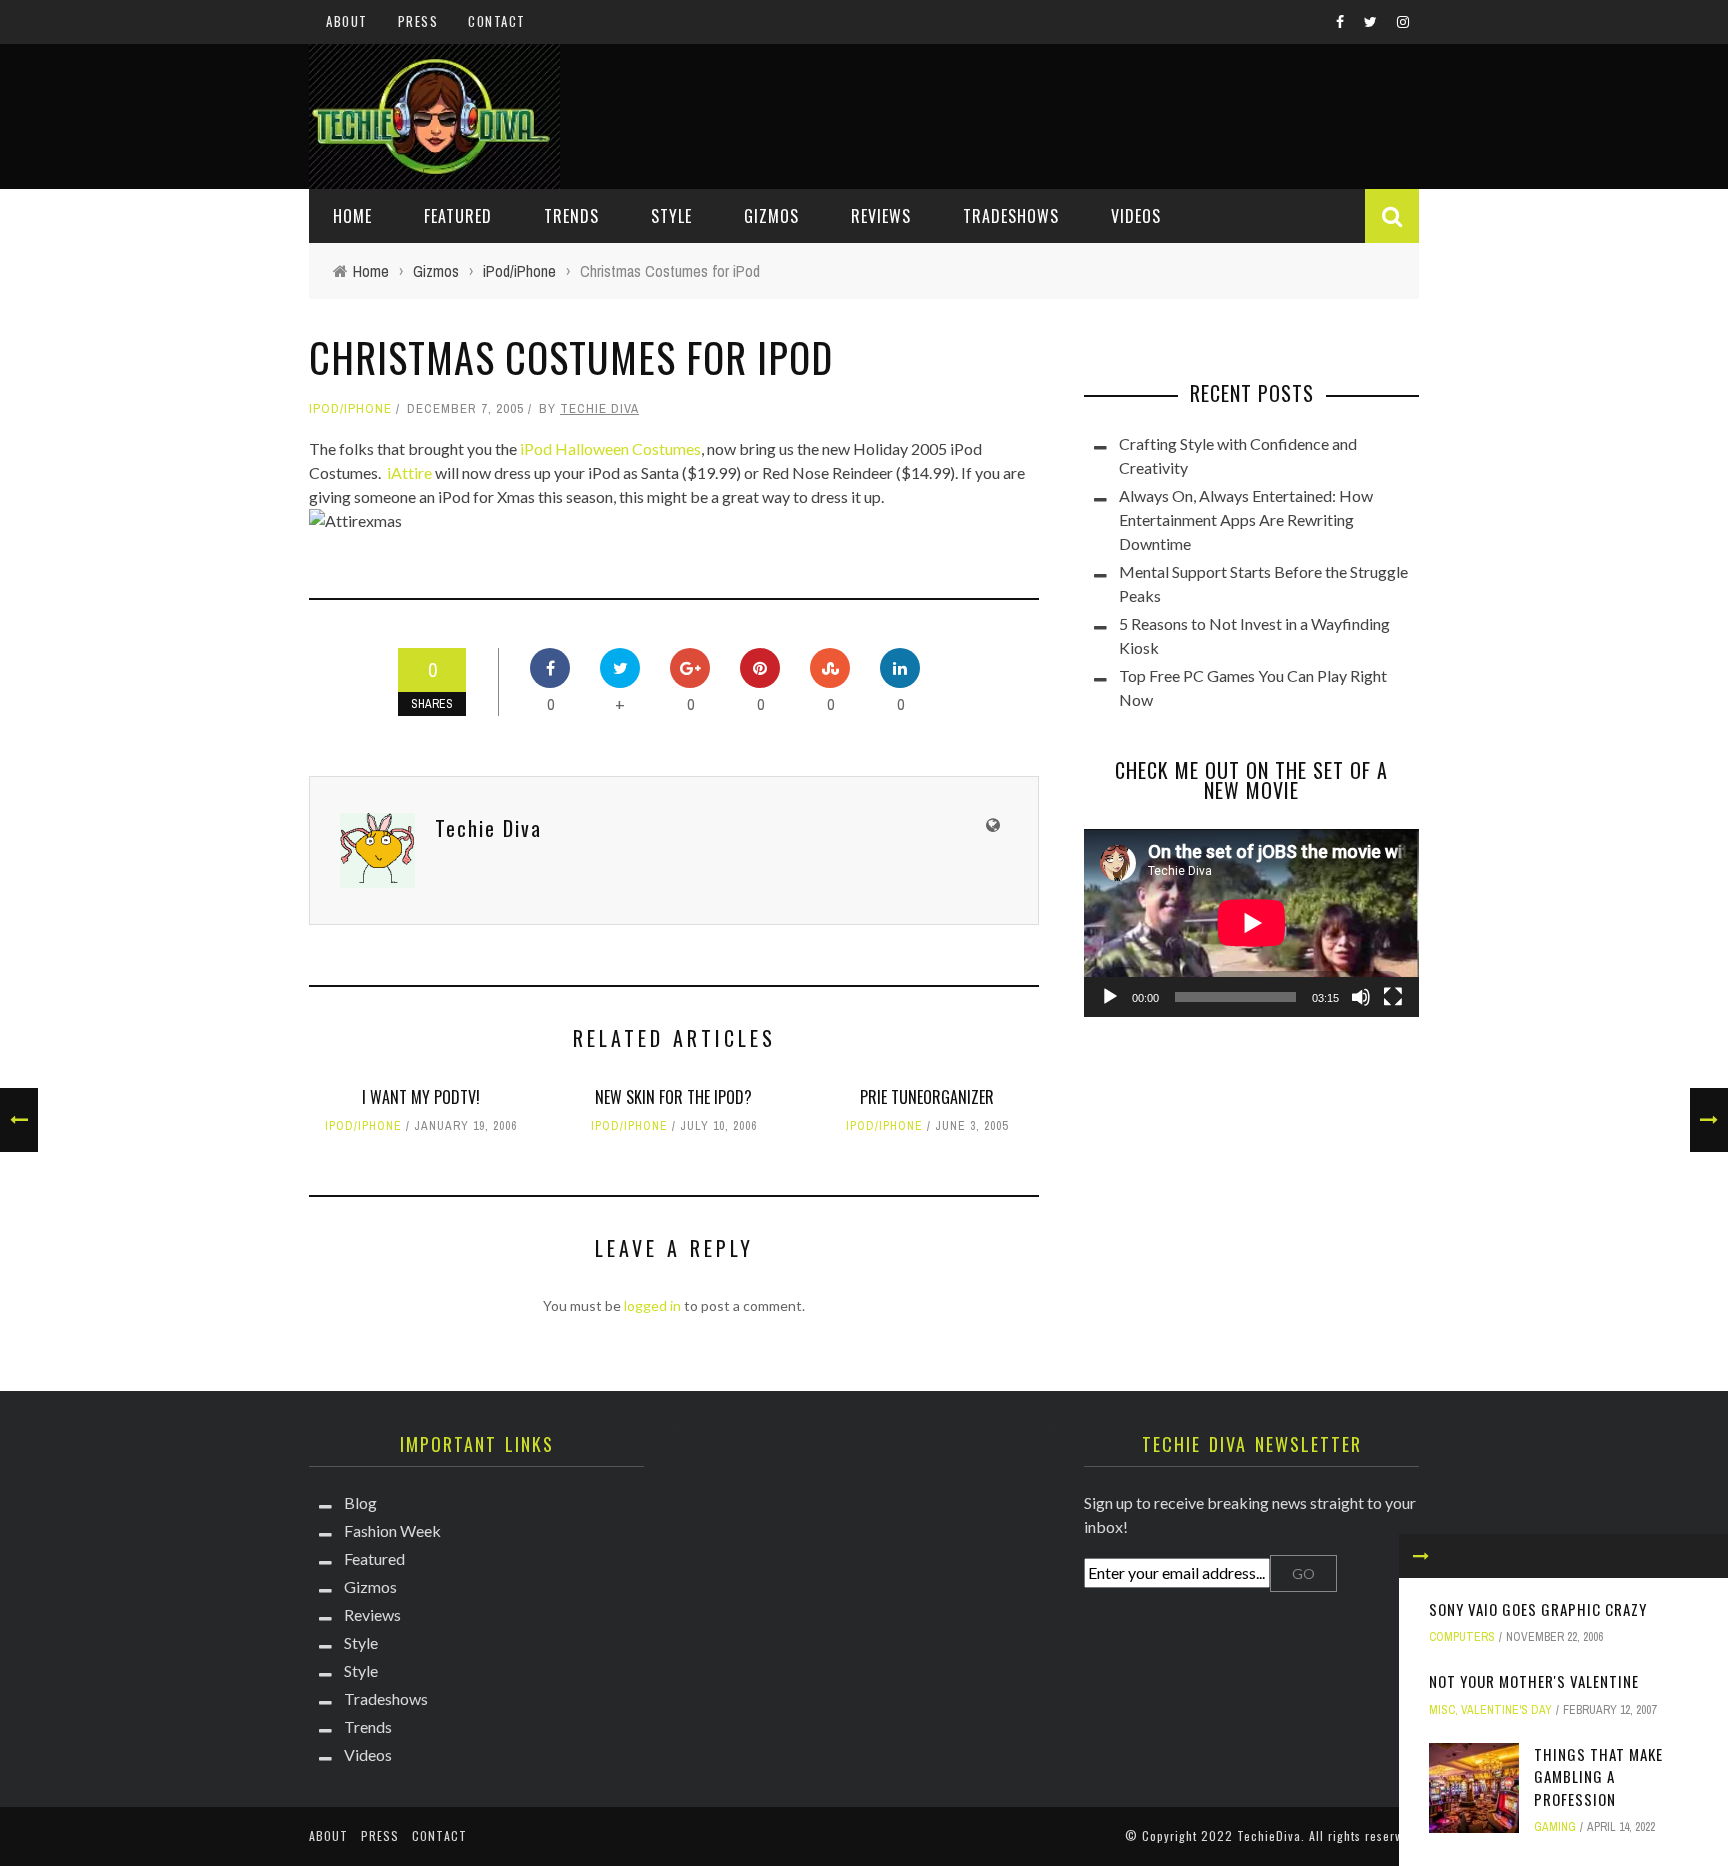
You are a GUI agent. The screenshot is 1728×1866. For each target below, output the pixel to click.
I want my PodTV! (421, 1097)
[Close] (1421, 1556)
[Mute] (1361, 997)
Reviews (881, 216)
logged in (652, 1305)
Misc (1442, 1710)
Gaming (1555, 1827)
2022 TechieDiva (1251, 1835)
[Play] (1110, 997)
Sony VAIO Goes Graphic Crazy (1538, 1609)
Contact (497, 21)
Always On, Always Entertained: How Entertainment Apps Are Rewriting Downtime (1246, 519)
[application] (1251, 923)
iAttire (409, 472)
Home (352, 216)
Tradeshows (1011, 216)
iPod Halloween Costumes (610, 448)
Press (418, 21)
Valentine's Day (1506, 1710)
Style (671, 216)
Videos (1136, 216)
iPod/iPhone (350, 408)
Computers (1462, 1637)
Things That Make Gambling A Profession (1598, 1776)
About (347, 21)
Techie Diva (599, 408)
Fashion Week (392, 1530)
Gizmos (771, 216)
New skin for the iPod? (673, 1097)
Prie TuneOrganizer (927, 1097)
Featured (458, 216)
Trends (571, 216)
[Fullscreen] (1393, 997)
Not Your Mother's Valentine (1534, 1681)
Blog (360, 1502)
